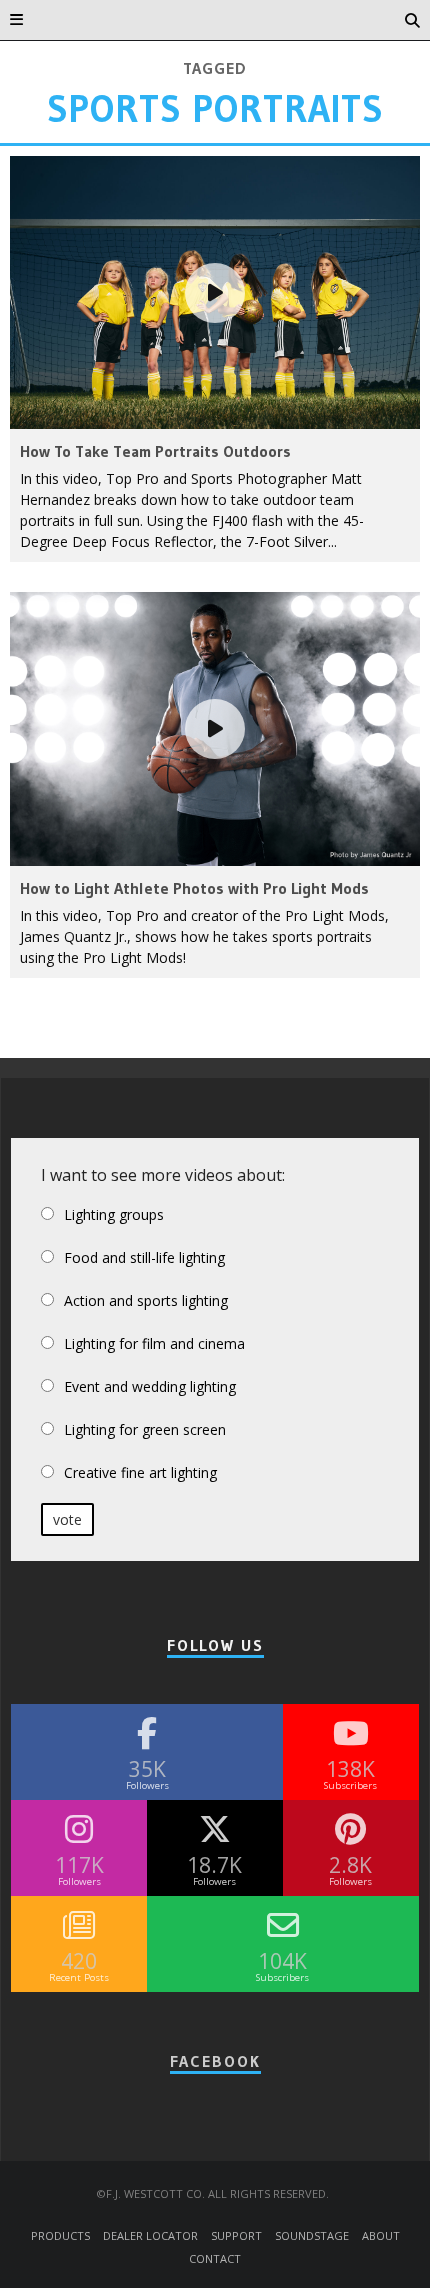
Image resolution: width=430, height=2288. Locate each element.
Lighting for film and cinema (154, 1343)
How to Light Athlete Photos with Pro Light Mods (194, 888)
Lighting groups (114, 1214)
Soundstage (312, 2234)
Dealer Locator (150, 2234)
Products (60, 2234)
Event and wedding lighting (150, 1386)
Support (236, 2234)
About (381, 2234)
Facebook (215, 2061)
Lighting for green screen (145, 1429)
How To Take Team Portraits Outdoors (155, 451)
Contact (215, 2257)
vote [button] (67, 1519)
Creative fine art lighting (140, 1472)
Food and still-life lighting (144, 1257)
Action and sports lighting (146, 1300)
